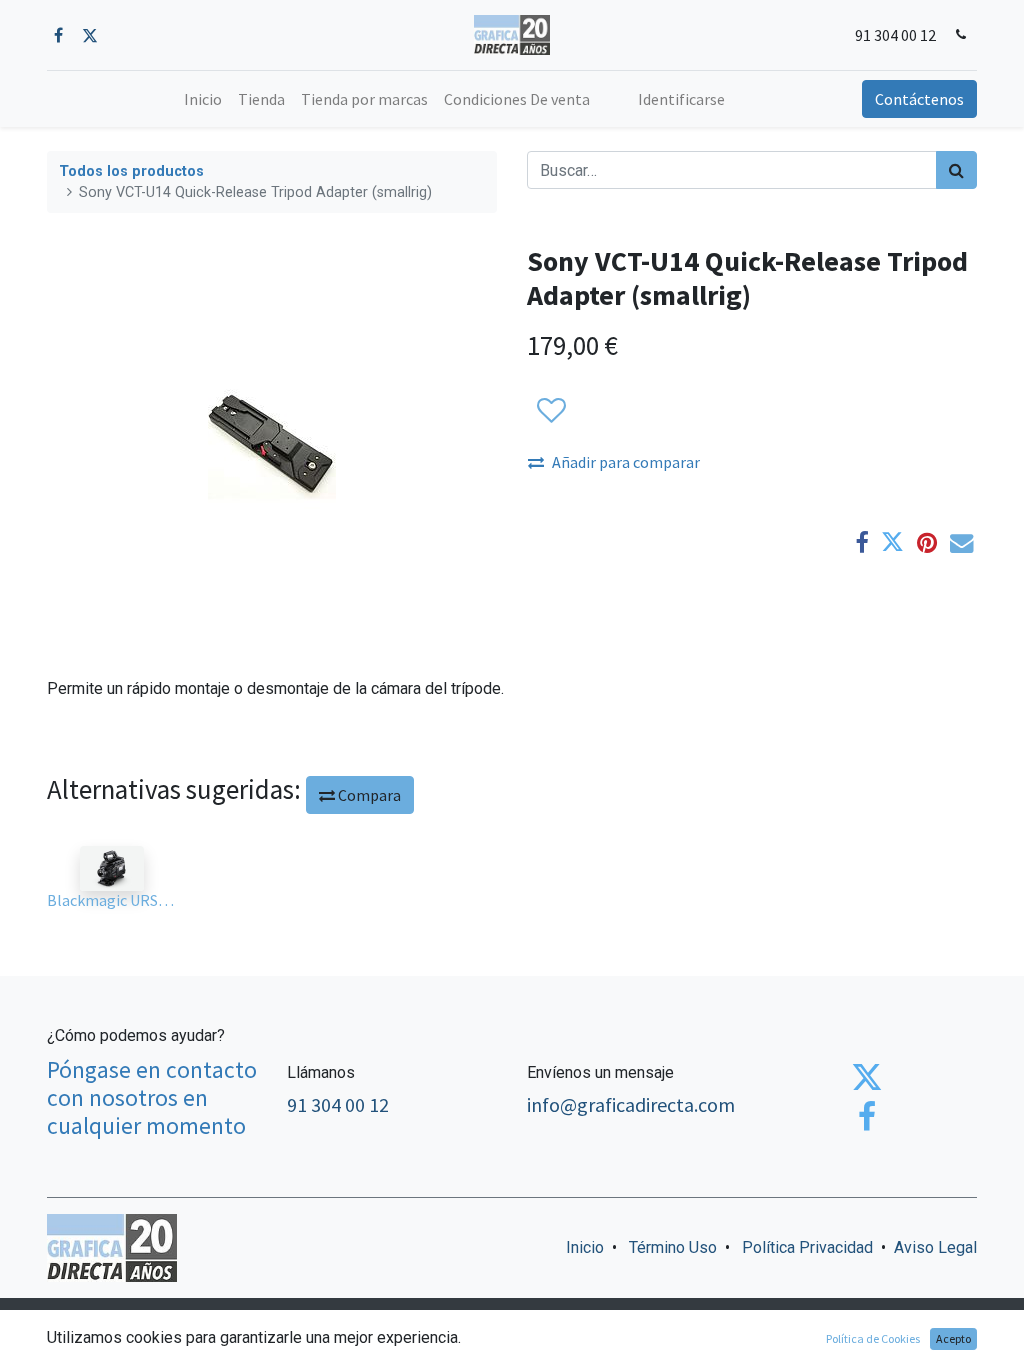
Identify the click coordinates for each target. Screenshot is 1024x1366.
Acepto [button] (953, 1338)
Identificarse (681, 99)
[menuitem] (203, 99)
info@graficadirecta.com (631, 1104)
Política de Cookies (873, 1338)
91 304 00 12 (895, 35)
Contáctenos (919, 99)
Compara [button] (368, 795)
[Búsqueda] (956, 170)
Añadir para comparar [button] (626, 462)
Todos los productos (131, 171)
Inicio (585, 1247)
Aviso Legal (935, 1247)
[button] (550, 411)
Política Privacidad (807, 1247)
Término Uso (673, 1247)
